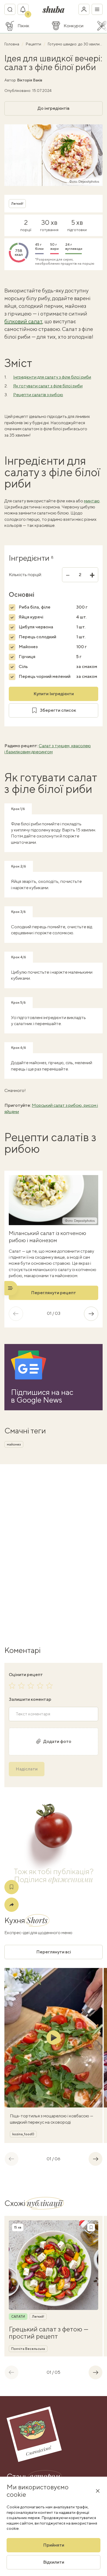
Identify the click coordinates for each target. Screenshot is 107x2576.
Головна (12, 44)
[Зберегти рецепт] (12, 1887)
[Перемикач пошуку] (10, 9)
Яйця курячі (31, 617)
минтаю (92, 501)
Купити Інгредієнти (54, 694)
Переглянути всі (54, 1952)
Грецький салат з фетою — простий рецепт (49, 2333)
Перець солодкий (37, 637)
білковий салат (23, 321)
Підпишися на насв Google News (42, 1396)
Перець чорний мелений (45, 676)
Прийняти (54, 2545)
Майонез (28, 647)
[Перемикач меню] (97, 9)
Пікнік (23, 26)
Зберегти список (58, 710)
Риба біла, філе (35, 607)
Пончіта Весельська (28, 2349)
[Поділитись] (12, 1905)
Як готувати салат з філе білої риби (48, 386)
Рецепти (34, 44)
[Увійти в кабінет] (84, 9)
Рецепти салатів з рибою (38, 395)
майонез (14, 1444)
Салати (18, 2317)
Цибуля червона (36, 627)
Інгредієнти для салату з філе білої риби (52, 377)
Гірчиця (27, 657)
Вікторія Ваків (30, 80)
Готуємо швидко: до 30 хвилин (75, 44)
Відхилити (54, 2562)
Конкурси (74, 26)
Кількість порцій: (25, 575)
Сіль (23, 666)
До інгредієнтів (54, 108)
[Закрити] (98, 2491)
